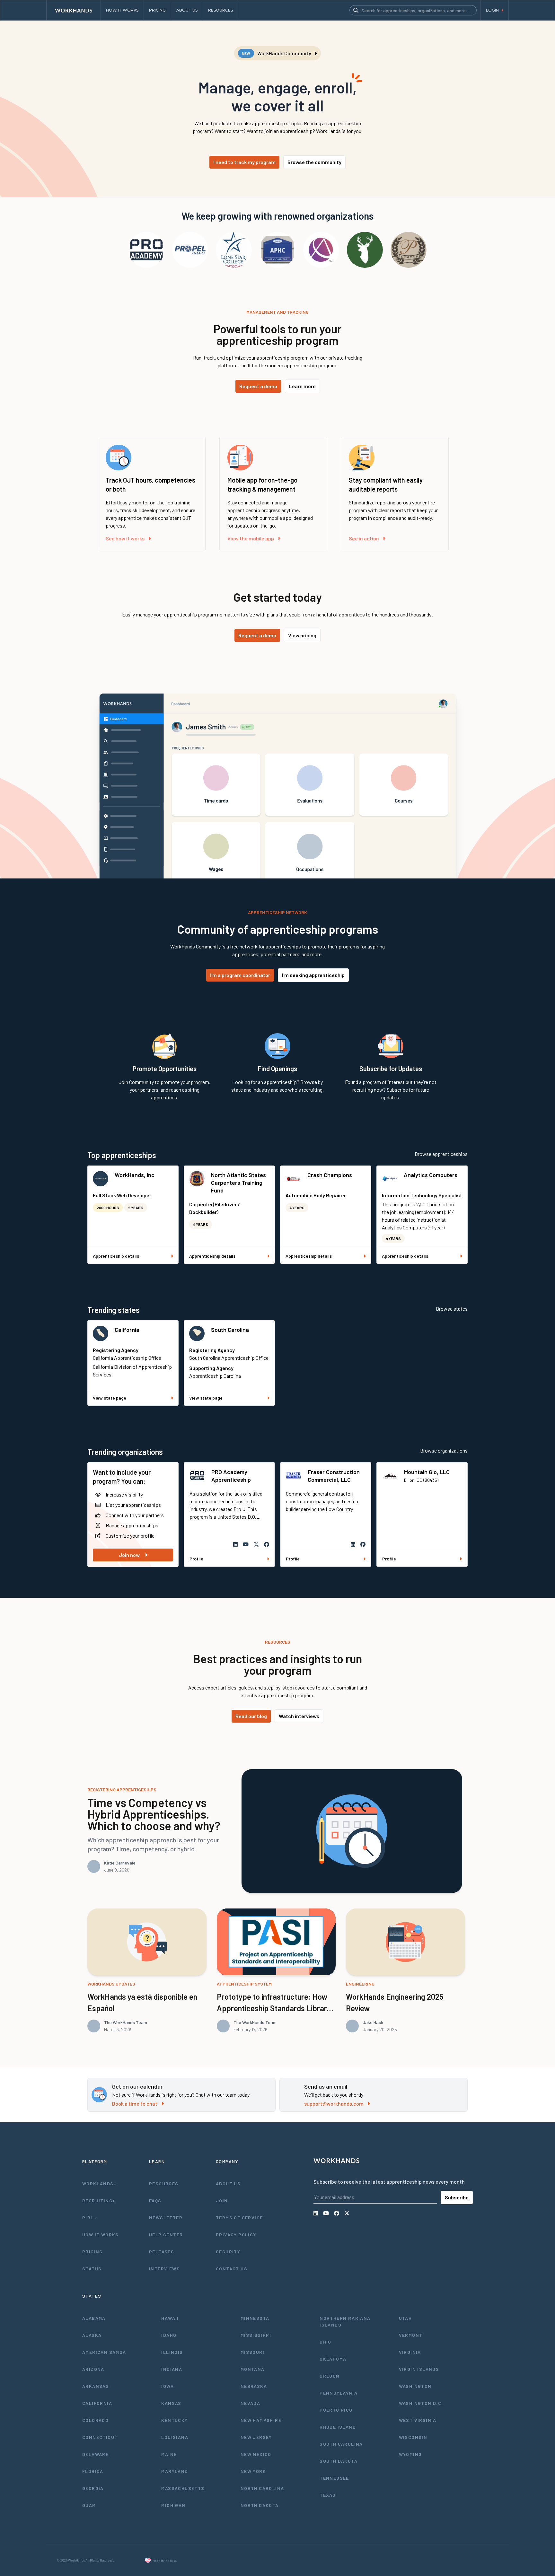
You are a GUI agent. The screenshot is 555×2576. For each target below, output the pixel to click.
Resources (164, 2183)
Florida (93, 2471)
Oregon (330, 2376)
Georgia (93, 2488)
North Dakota (260, 2505)
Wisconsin (413, 2437)
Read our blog (251, 1716)
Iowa (167, 2386)
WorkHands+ (99, 2183)
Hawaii (170, 2318)
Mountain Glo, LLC (427, 1472)
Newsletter (166, 2218)
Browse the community (314, 162)
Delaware (95, 2454)
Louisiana (175, 2437)
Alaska (92, 2335)
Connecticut (100, 2437)
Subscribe (457, 2197)
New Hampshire (261, 2420)
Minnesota (255, 2318)
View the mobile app (251, 538)
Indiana (172, 2369)
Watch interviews (299, 1716)
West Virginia (418, 2420)
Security (228, 2252)
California (127, 1330)
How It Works (101, 2235)
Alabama (94, 2318)
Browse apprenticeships (441, 1154)
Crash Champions (330, 1175)
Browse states (452, 1309)
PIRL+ (89, 2218)
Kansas (171, 2403)
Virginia (410, 2352)
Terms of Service (239, 2218)
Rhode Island (338, 2427)
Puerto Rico (336, 2410)
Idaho (169, 2335)
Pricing (92, 2252)
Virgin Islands (419, 2369)
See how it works (125, 538)
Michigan (173, 2505)
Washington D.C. (421, 2403)
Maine (169, 2454)
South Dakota (339, 2461)
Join (222, 2201)
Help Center (166, 2235)
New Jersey (256, 2437)
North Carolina (262, 2488)
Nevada (250, 2403)
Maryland (175, 2471)
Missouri (252, 2352)
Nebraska (254, 2386)
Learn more (302, 386)
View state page (110, 1398)
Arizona (93, 2369)
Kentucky (174, 2420)
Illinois (172, 2352)
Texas (328, 2495)
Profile (196, 1559)
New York (253, 2471)
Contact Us (232, 2269)
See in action (364, 538)
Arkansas (96, 2386)
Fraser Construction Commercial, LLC (334, 1476)
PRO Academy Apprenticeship (231, 1476)
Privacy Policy (236, 2235)
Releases (162, 2252)
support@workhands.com (334, 2104)
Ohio (326, 2342)
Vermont (411, 2335)
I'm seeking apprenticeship (313, 975)
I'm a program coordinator (240, 975)
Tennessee (334, 2478)
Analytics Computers (431, 1175)
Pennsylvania (339, 2393)
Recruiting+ (99, 2201)
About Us (228, 2183)
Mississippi (256, 2335)
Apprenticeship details (116, 1256)
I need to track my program (244, 162)
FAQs (155, 2201)
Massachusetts (183, 2488)
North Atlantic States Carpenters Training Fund (238, 1183)
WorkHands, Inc (135, 1175)
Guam (89, 2505)
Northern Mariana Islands (345, 2321)
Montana (253, 2369)
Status (92, 2269)
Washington (415, 2386)
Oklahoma (333, 2359)
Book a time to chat (135, 2104)
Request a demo (258, 386)
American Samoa (104, 2352)
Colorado (95, 2420)
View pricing (302, 635)
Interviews (164, 2269)
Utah (405, 2318)
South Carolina (230, 1330)
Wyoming (410, 2454)
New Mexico (256, 2454)
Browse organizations (444, 1450)
